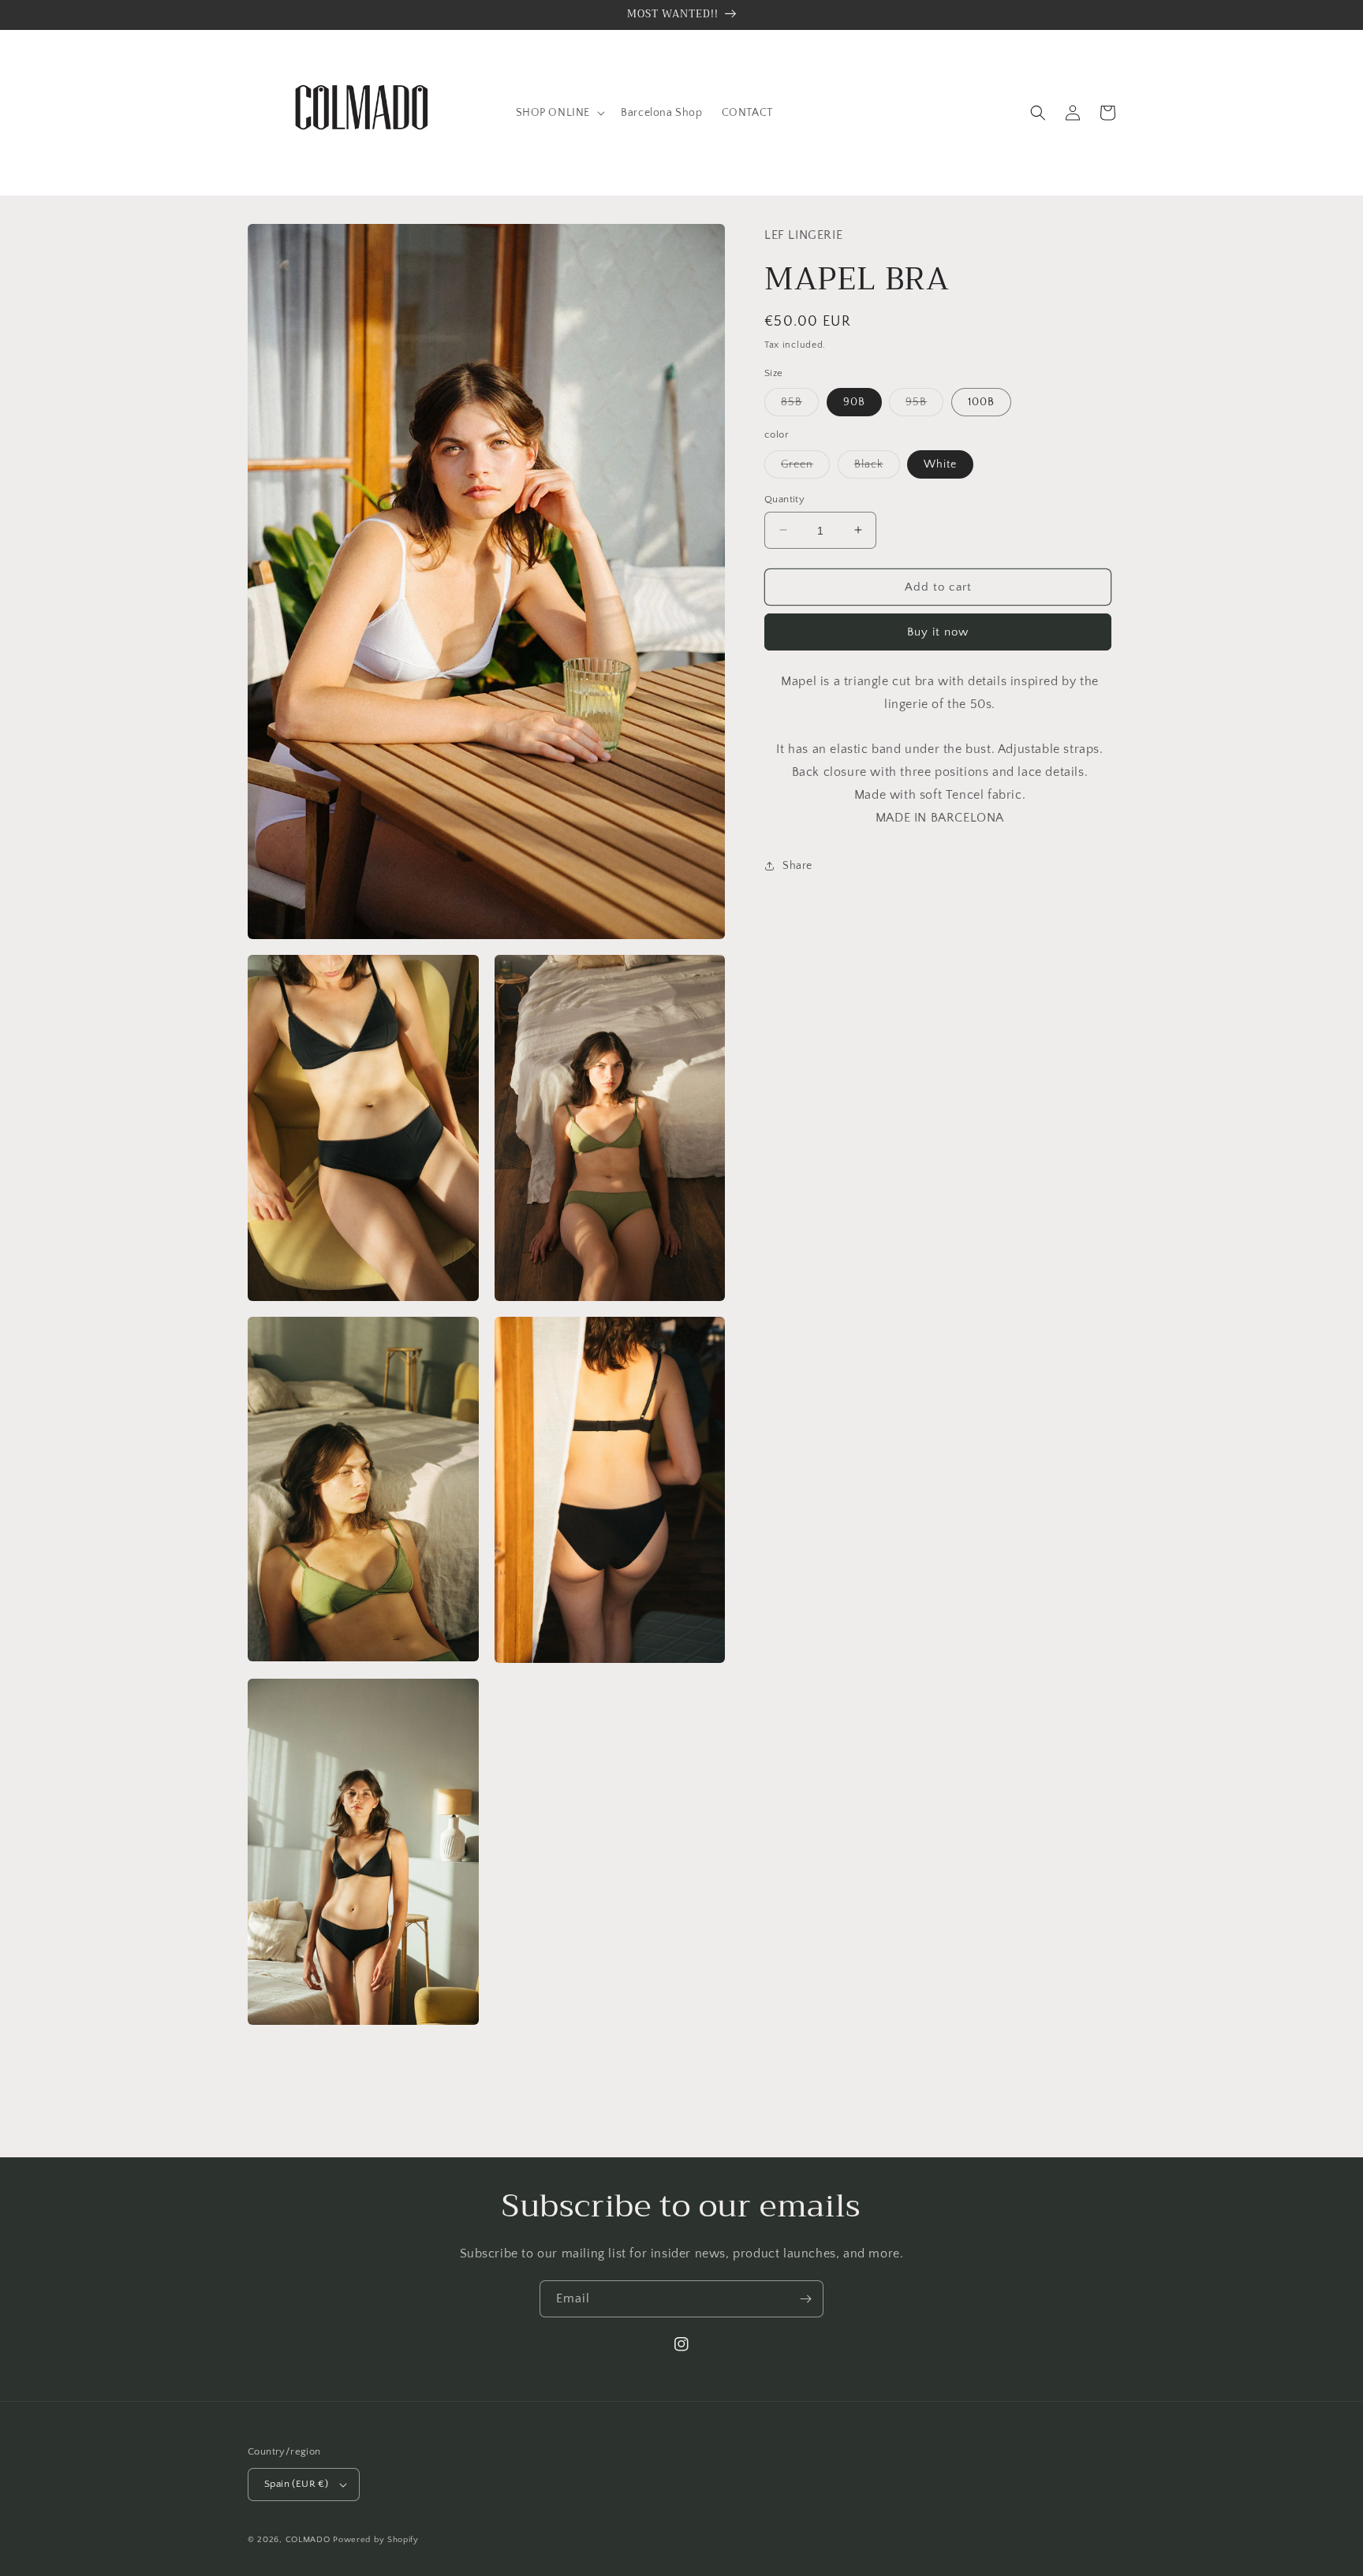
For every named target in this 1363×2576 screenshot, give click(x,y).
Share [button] (797, 866)
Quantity (784, 498)
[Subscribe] (805, 2299)
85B (800, 406)
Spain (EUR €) (296, 2484)
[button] (559, 113)
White (940, 464)
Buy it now (938, 632)
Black (877, 467)
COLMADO (308, 2540)
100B (981, 402)
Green (805, 467)
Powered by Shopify (376, 2540)
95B (924, 406)
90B (854, 402)
